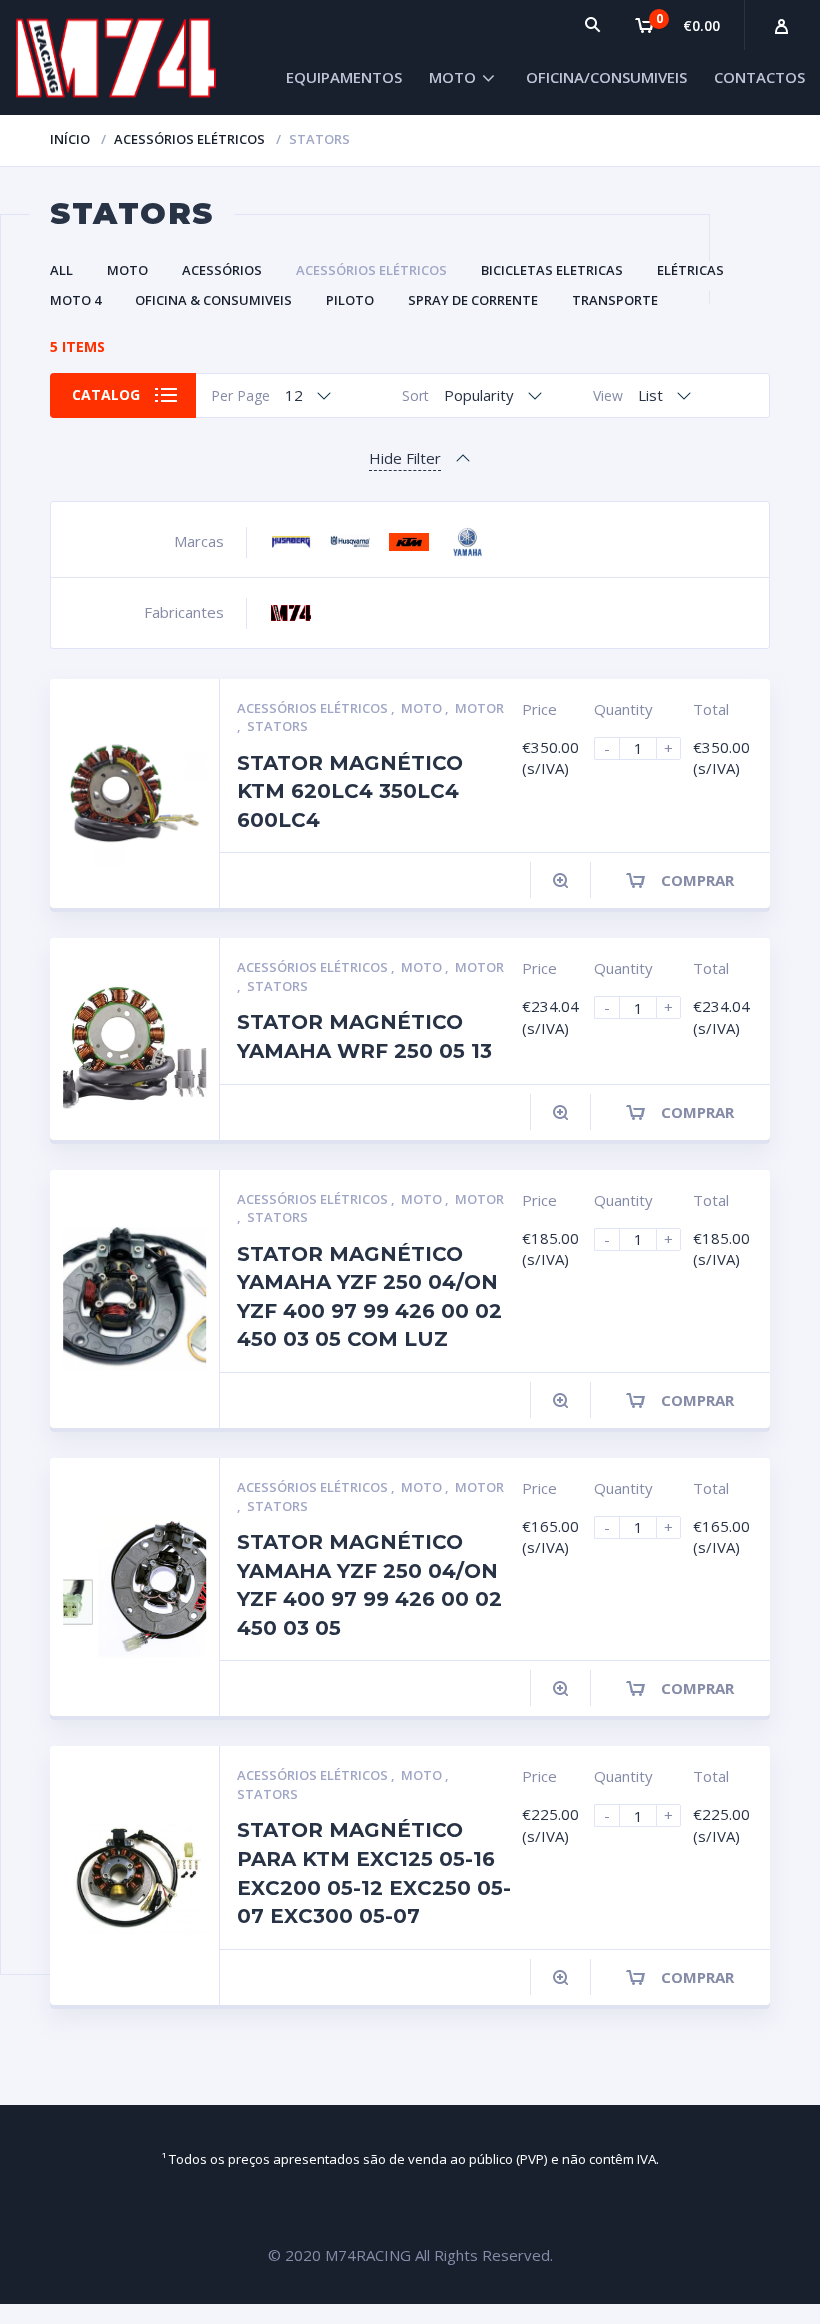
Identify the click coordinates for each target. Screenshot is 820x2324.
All (61, 270)
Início (70, 139)
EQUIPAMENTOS (344, 77)
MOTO (452, 77)
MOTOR (479, 708)
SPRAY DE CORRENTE (473, 300)
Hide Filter (405, 458)
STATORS (277, 726)
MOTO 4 (75, 300)
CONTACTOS (759, 77)
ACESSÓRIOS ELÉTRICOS (189, 139)
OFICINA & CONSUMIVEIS (213, 300)
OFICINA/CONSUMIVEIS (606, 77)
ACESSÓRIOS (222, 270)
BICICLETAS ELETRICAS (552, 270)
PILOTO (350, 300)
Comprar (697, 880)
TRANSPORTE (615, 300)
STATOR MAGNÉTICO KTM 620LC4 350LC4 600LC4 (350, 791)
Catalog (106, 394)
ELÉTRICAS (690, 270)
